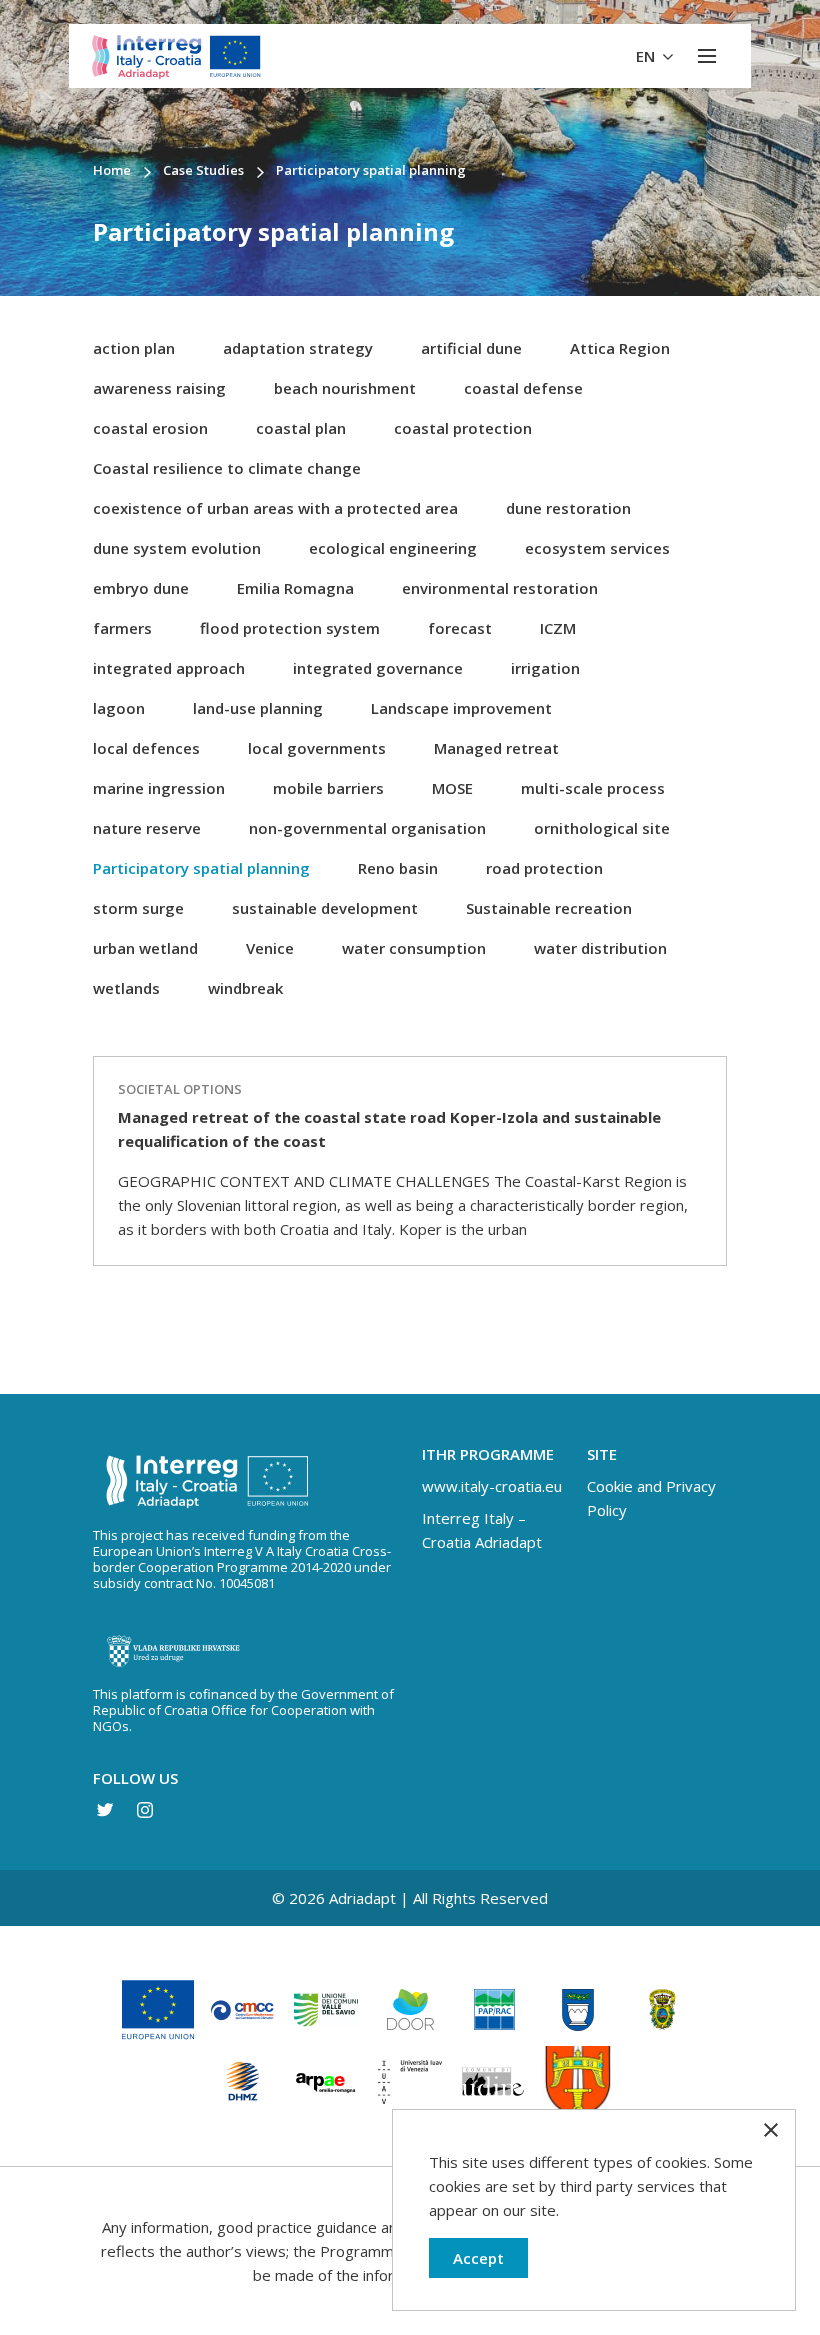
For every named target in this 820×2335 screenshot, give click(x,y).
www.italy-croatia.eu (492, 1486)
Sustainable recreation (549, 908)
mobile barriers (328, 788)
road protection (544, 868)
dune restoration (568, 508)
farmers (122, 628)
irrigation (545, 668)
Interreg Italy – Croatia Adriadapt (482, 1530)
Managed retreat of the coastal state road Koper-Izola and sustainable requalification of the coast (389, 1129)
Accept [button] (478, 2258)
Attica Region (620, 348)
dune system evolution (177, 548)
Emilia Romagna (295, 588)
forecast (460, 628)
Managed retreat (496, 748)
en (647, 56)
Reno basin (398, 868)
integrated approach (169, 668)
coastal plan (301, 428)
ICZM (558, 628)
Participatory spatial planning (201, 868)
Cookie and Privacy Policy (651, 1498)
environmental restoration (500, 588)
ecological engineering (393, 548)
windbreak (245, 988)
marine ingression (159, 788)
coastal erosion (150, 428)
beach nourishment (345, 388)
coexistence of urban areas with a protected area (275, 508)
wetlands (126, 988)
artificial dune (471, 348)
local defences (146, 748)
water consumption (414, 948)
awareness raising (159, 388)
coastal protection (463, 428)
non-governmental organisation (367, 828)
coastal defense (523, 388)
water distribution (600, 948)
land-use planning (258, 708)
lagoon (119, 708)
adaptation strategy (298, 348)
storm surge (138, 908)
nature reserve (147, 828)
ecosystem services (597, 548)
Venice (270, 948)
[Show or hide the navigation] (707, 56)
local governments (317, 748)
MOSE (452, 788)
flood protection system (290, 628)
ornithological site (602, 828)
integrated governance (378, 668)
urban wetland (145, 948)
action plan (134, 348)
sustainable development (325, 908)
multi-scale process (593, 788)
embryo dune (141, 588)
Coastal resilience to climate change (227, 468)
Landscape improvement (461, 708)
